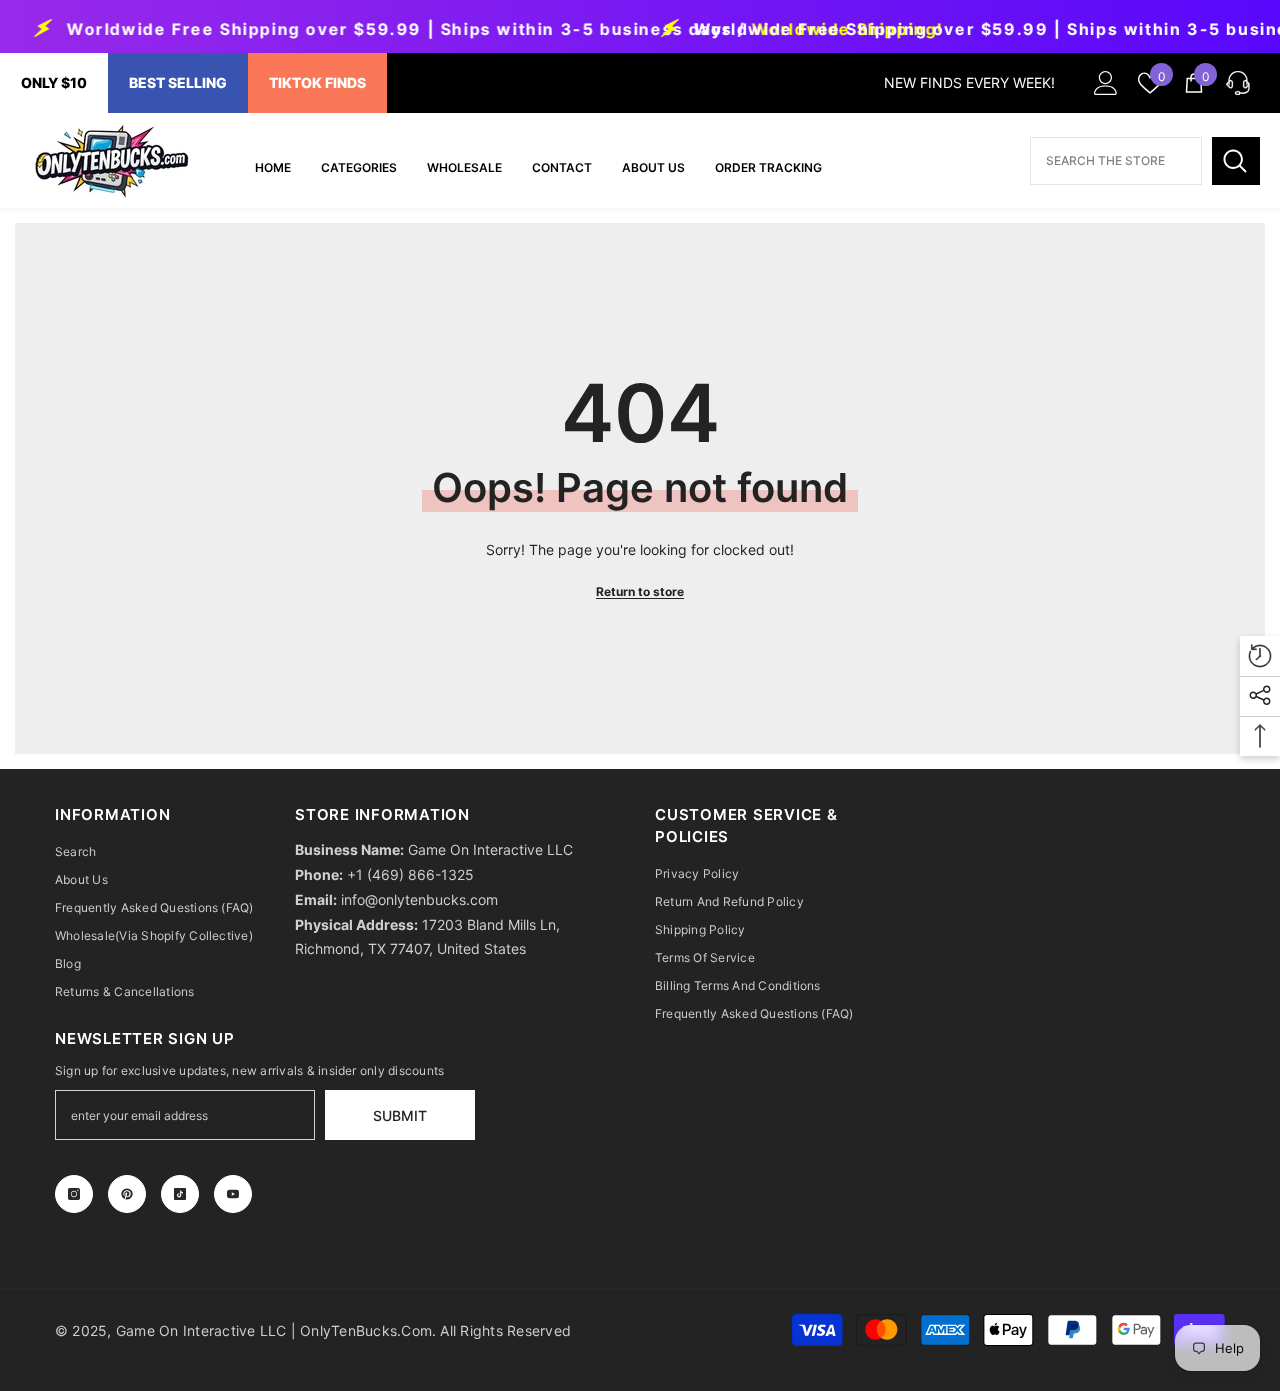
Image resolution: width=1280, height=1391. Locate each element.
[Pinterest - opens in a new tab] (127, 1194)
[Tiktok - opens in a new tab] (180, 1194)
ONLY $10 (54, 82)
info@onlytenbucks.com (419, 899)
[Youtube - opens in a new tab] (233, 1194)
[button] (1238, 83)
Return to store (640, 591)
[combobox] (1116, 161)
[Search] (1236, 161)
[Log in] (1106, 83)
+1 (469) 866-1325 (410, 874)
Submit (400, 1115)
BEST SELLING (178, 82)
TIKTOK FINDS (317, 82)
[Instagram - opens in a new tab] (74, 1194)
